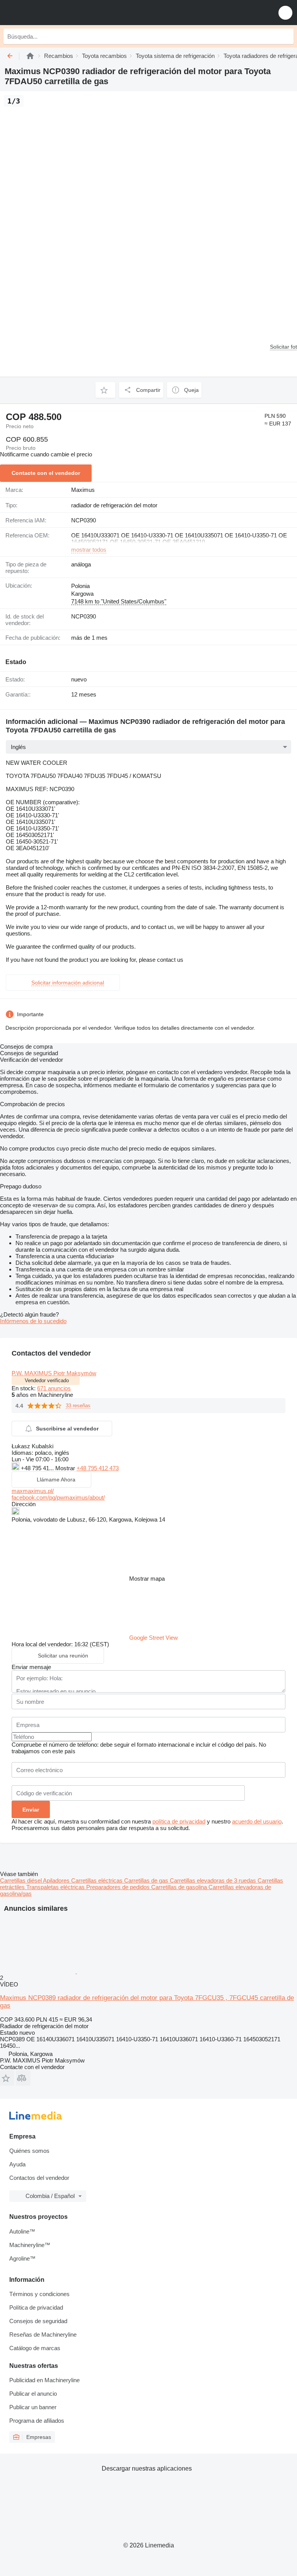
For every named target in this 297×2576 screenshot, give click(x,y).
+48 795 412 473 (98, 1468)
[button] (285, 13)
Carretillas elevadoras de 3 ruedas (214, 1880)
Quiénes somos (29, 2151)
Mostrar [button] (66, 1468)
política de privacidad (179, 1821)
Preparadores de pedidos (119, 1887)
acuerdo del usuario (257, 1821)
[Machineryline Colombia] (54, 13)
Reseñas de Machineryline (43, 2334)
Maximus (83, 490)
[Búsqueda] (286, 36)
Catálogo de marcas (35, 2348)
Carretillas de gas (147, 1880)
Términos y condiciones (39, 2294)
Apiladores (57, 1880)
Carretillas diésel (21, 1880)
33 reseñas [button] (78, 1406)
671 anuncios (54, 1388)
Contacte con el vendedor (46, 473)
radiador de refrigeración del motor (114, 505)
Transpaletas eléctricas (56, 1887)
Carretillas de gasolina (180, 1887)
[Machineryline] (30, 56)
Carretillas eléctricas (98, 1880)
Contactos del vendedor (39, 2178)
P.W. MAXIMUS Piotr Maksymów (54, 1373)
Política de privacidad (36, 2307)
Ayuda (17, 2164)
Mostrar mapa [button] (147, 1579)
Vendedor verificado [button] (47, 1380)
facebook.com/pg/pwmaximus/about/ (58, 1497)
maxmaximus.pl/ (33, 1491)
